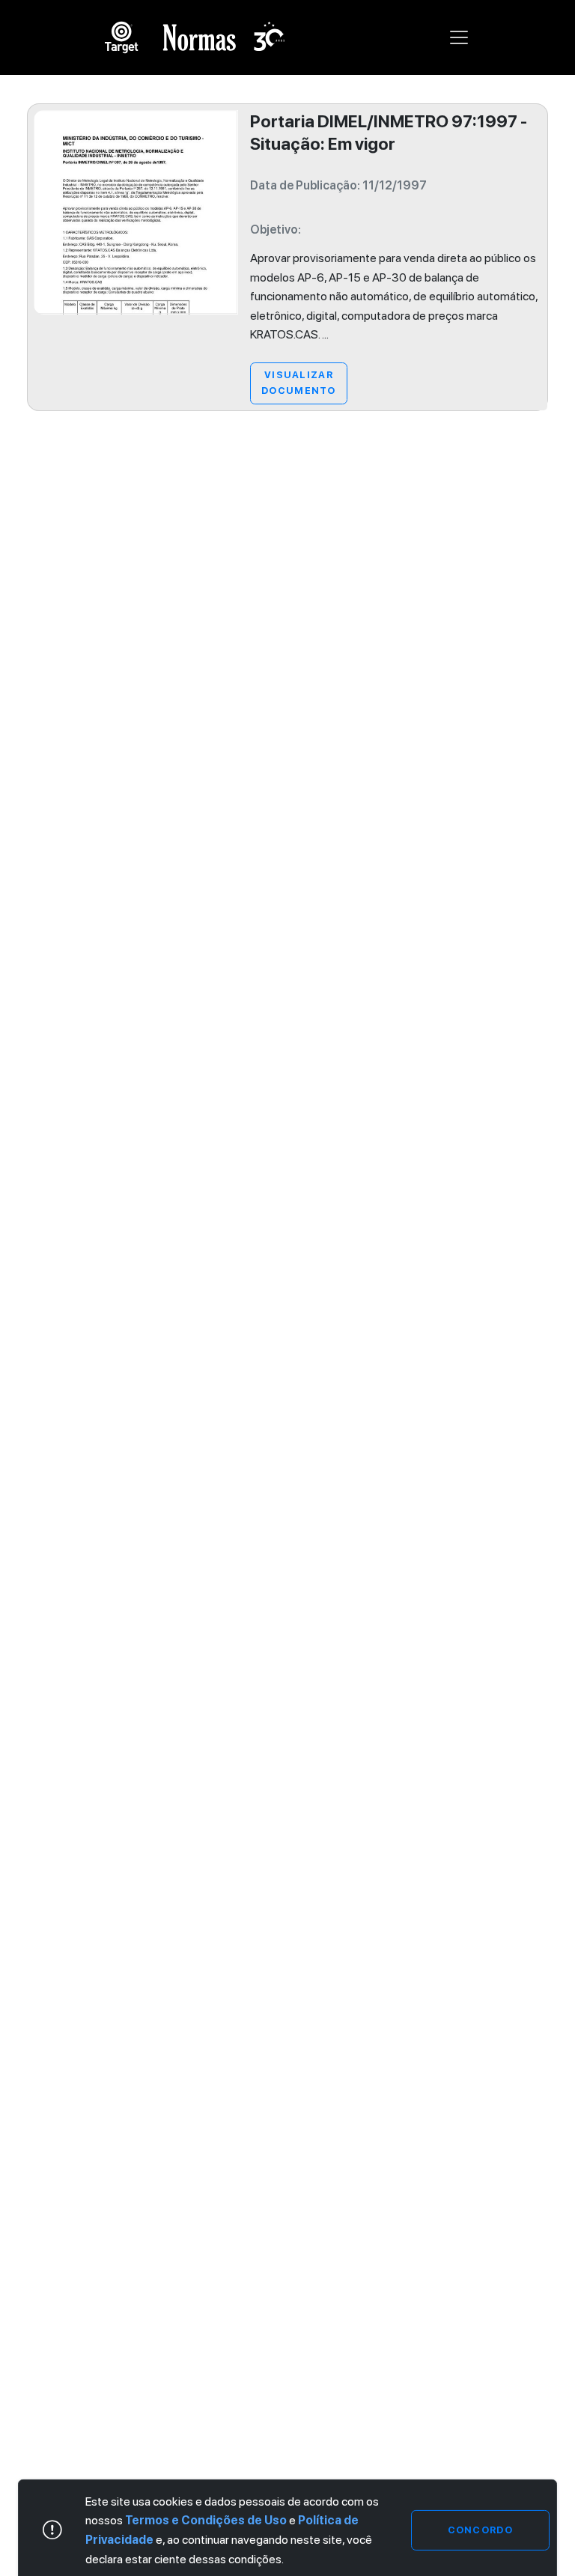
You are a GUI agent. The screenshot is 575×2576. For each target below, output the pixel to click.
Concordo (480, 2530)
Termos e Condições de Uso (206, 2520)
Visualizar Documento (299, 382)
